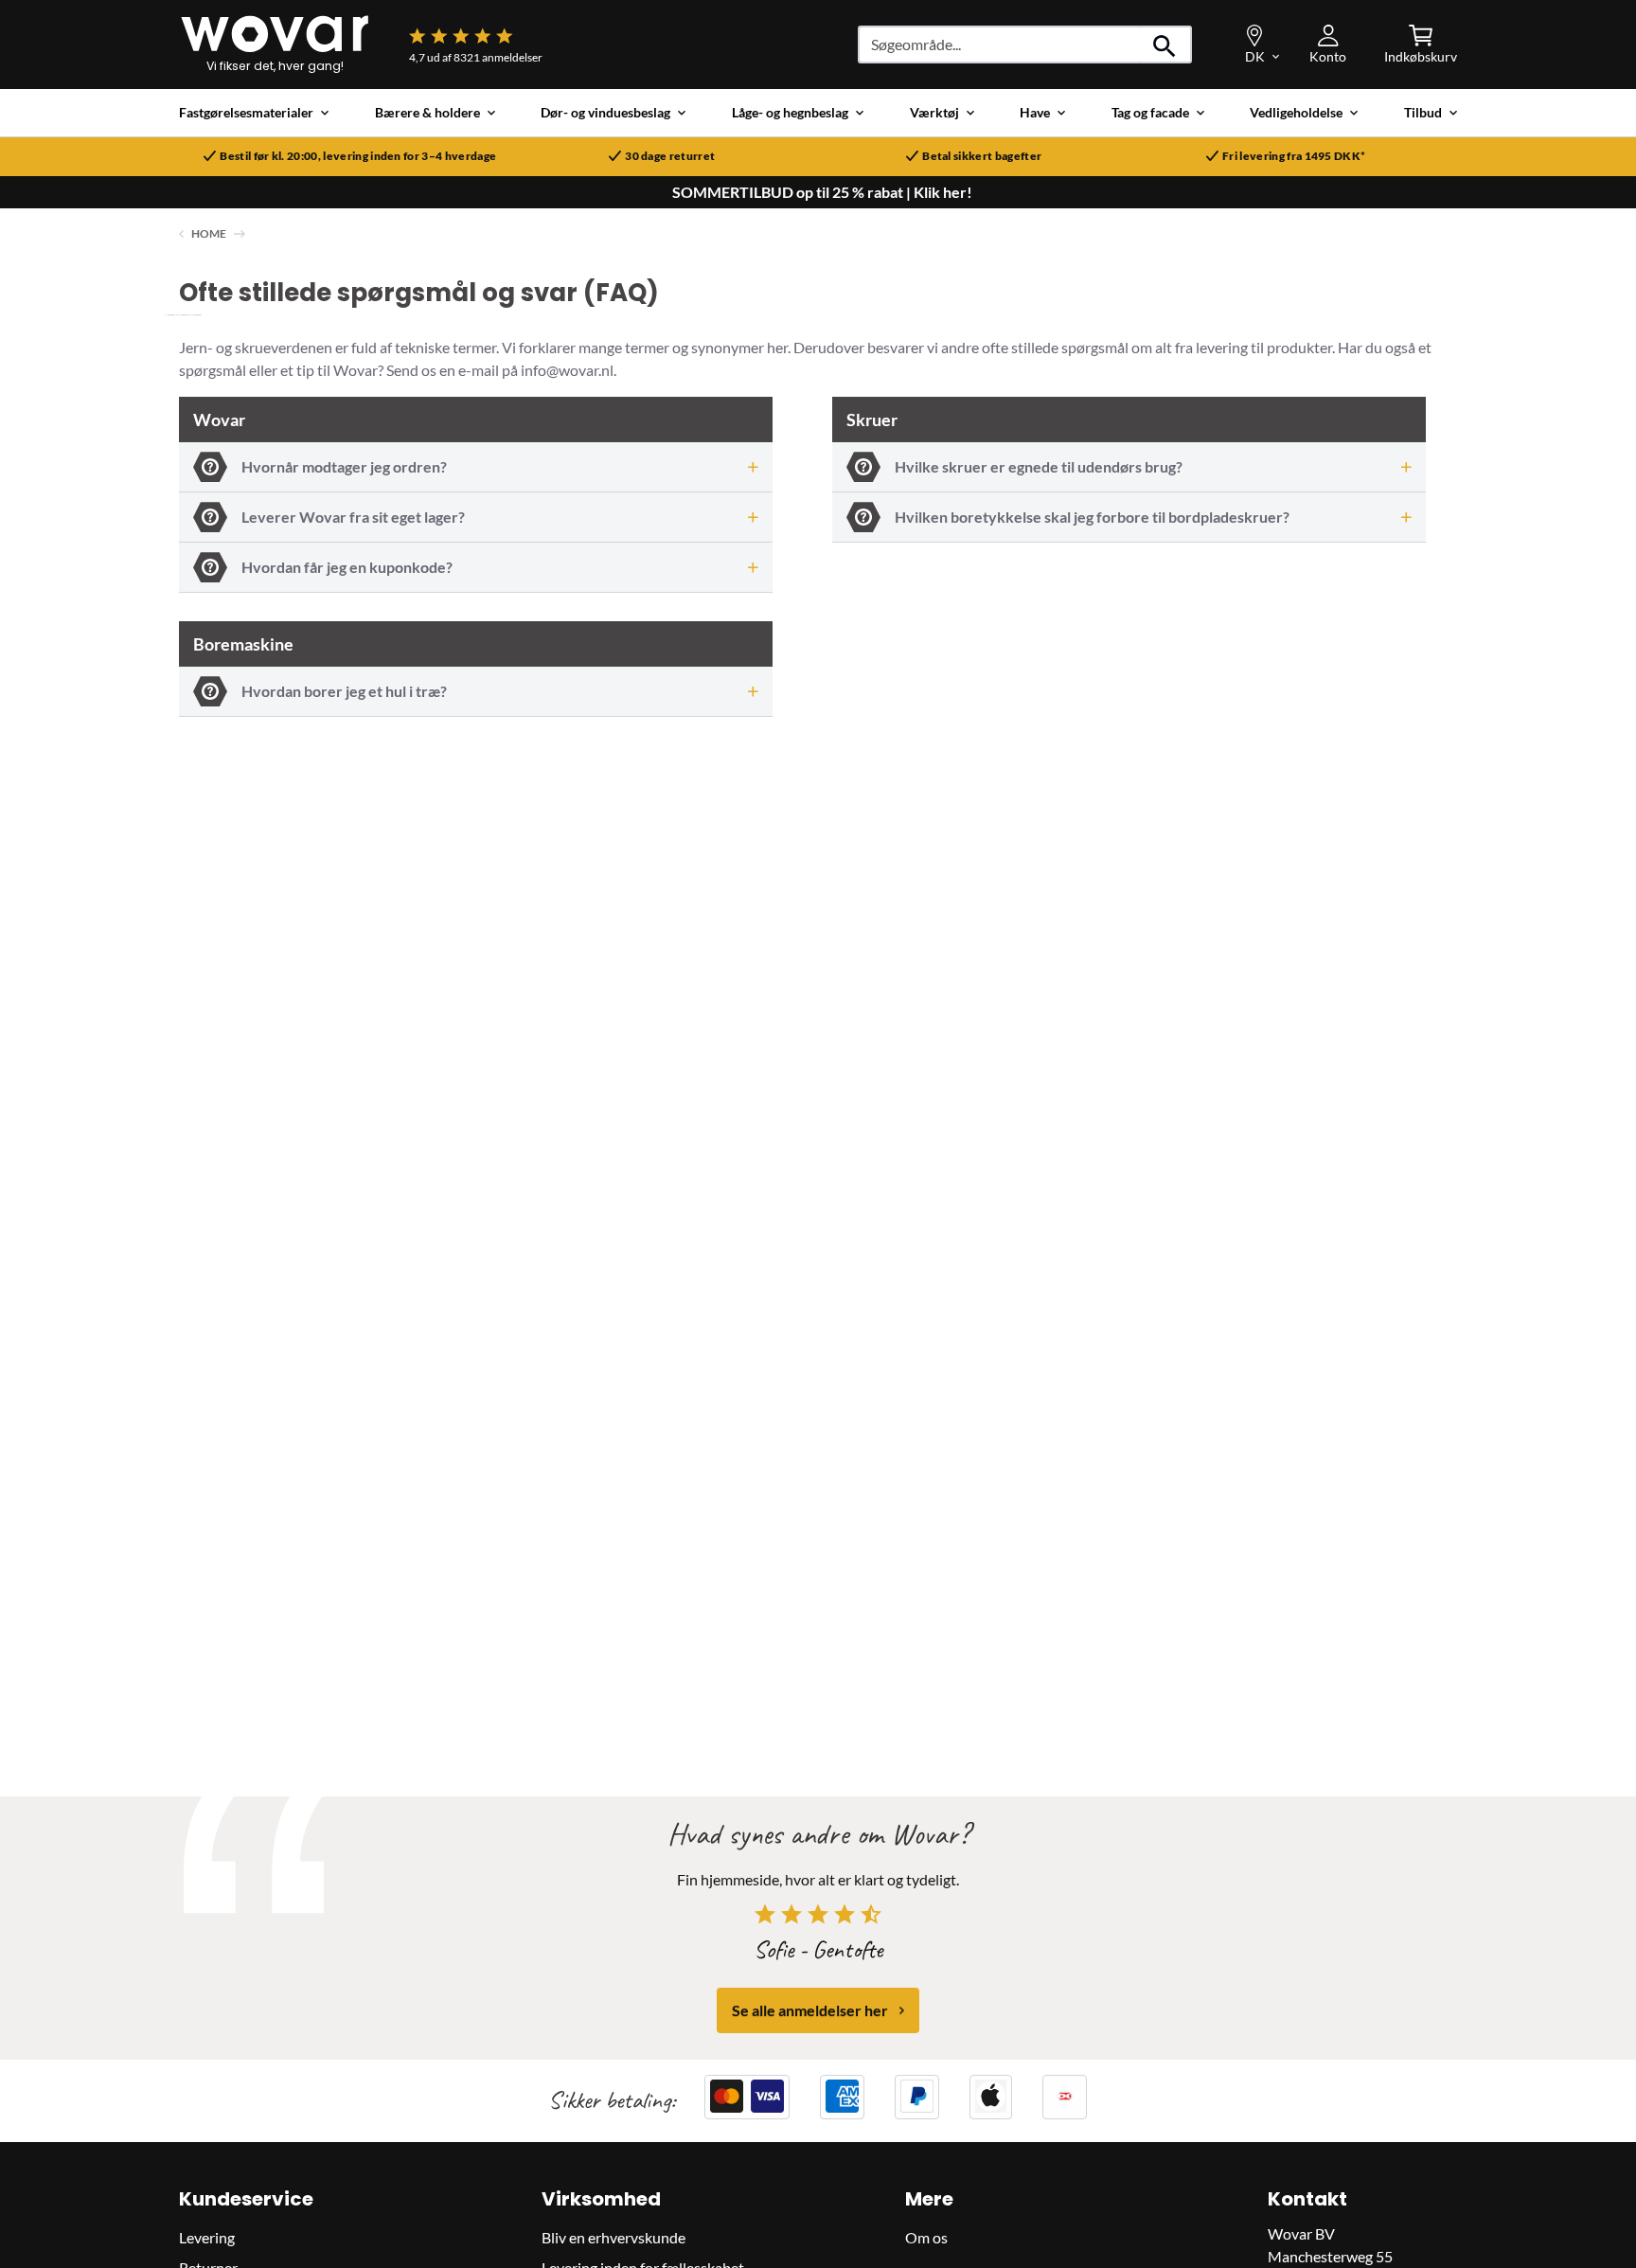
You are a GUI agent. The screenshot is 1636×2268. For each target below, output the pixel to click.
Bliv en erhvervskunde (613, 2236)
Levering (207, 2236)
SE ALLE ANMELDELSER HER (810, 2010)
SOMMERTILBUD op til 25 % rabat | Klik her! (822, 192)
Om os (926, 2236)
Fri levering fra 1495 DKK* (1294, 156)
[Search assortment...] (1165, 45)
